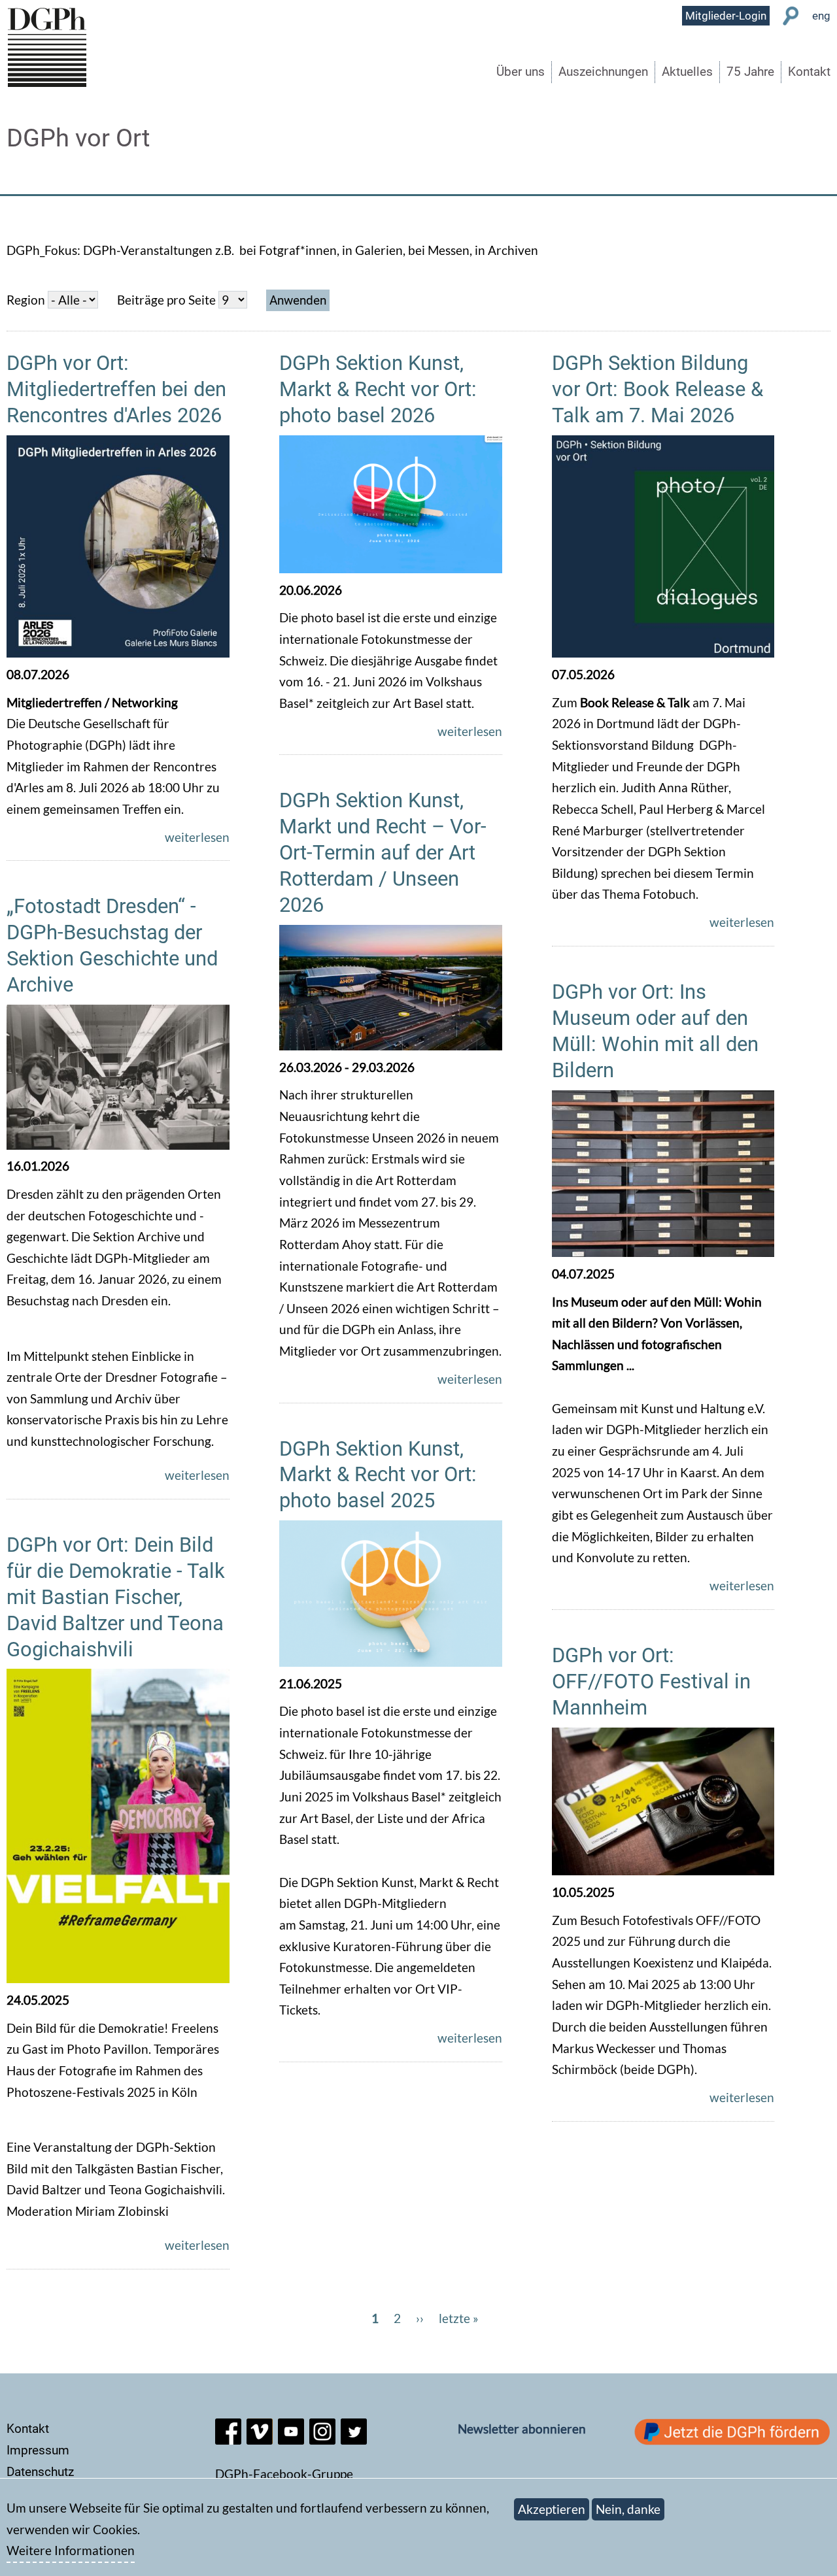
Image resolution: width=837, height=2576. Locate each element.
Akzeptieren (552, 2509)
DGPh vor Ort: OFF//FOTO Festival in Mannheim (651, 1681)
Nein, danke (628, 2509)
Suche (791, 16)
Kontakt (809, 72)
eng (821, 16)
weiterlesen (197, 837)
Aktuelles (687, 72)
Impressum (38, 2450)
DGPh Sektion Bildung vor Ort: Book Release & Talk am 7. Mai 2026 (658, 389)
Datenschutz (40, 2472)
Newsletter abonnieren (522, 2429)
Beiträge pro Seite (166, 300)
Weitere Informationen (71, 2551)
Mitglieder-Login (726, 16)
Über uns (521, 72)
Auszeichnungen (603, 72)
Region (26, 300)
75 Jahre (750, 72)
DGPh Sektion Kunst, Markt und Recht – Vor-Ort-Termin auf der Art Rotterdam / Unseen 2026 (383, 853)
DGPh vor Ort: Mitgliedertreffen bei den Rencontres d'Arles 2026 (116, 389)
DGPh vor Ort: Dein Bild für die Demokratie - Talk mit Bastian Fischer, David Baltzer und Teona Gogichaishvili (116, 1597)
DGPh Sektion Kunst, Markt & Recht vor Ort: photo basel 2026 (378, 389)
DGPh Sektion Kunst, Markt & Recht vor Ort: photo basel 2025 (378, 1475)
